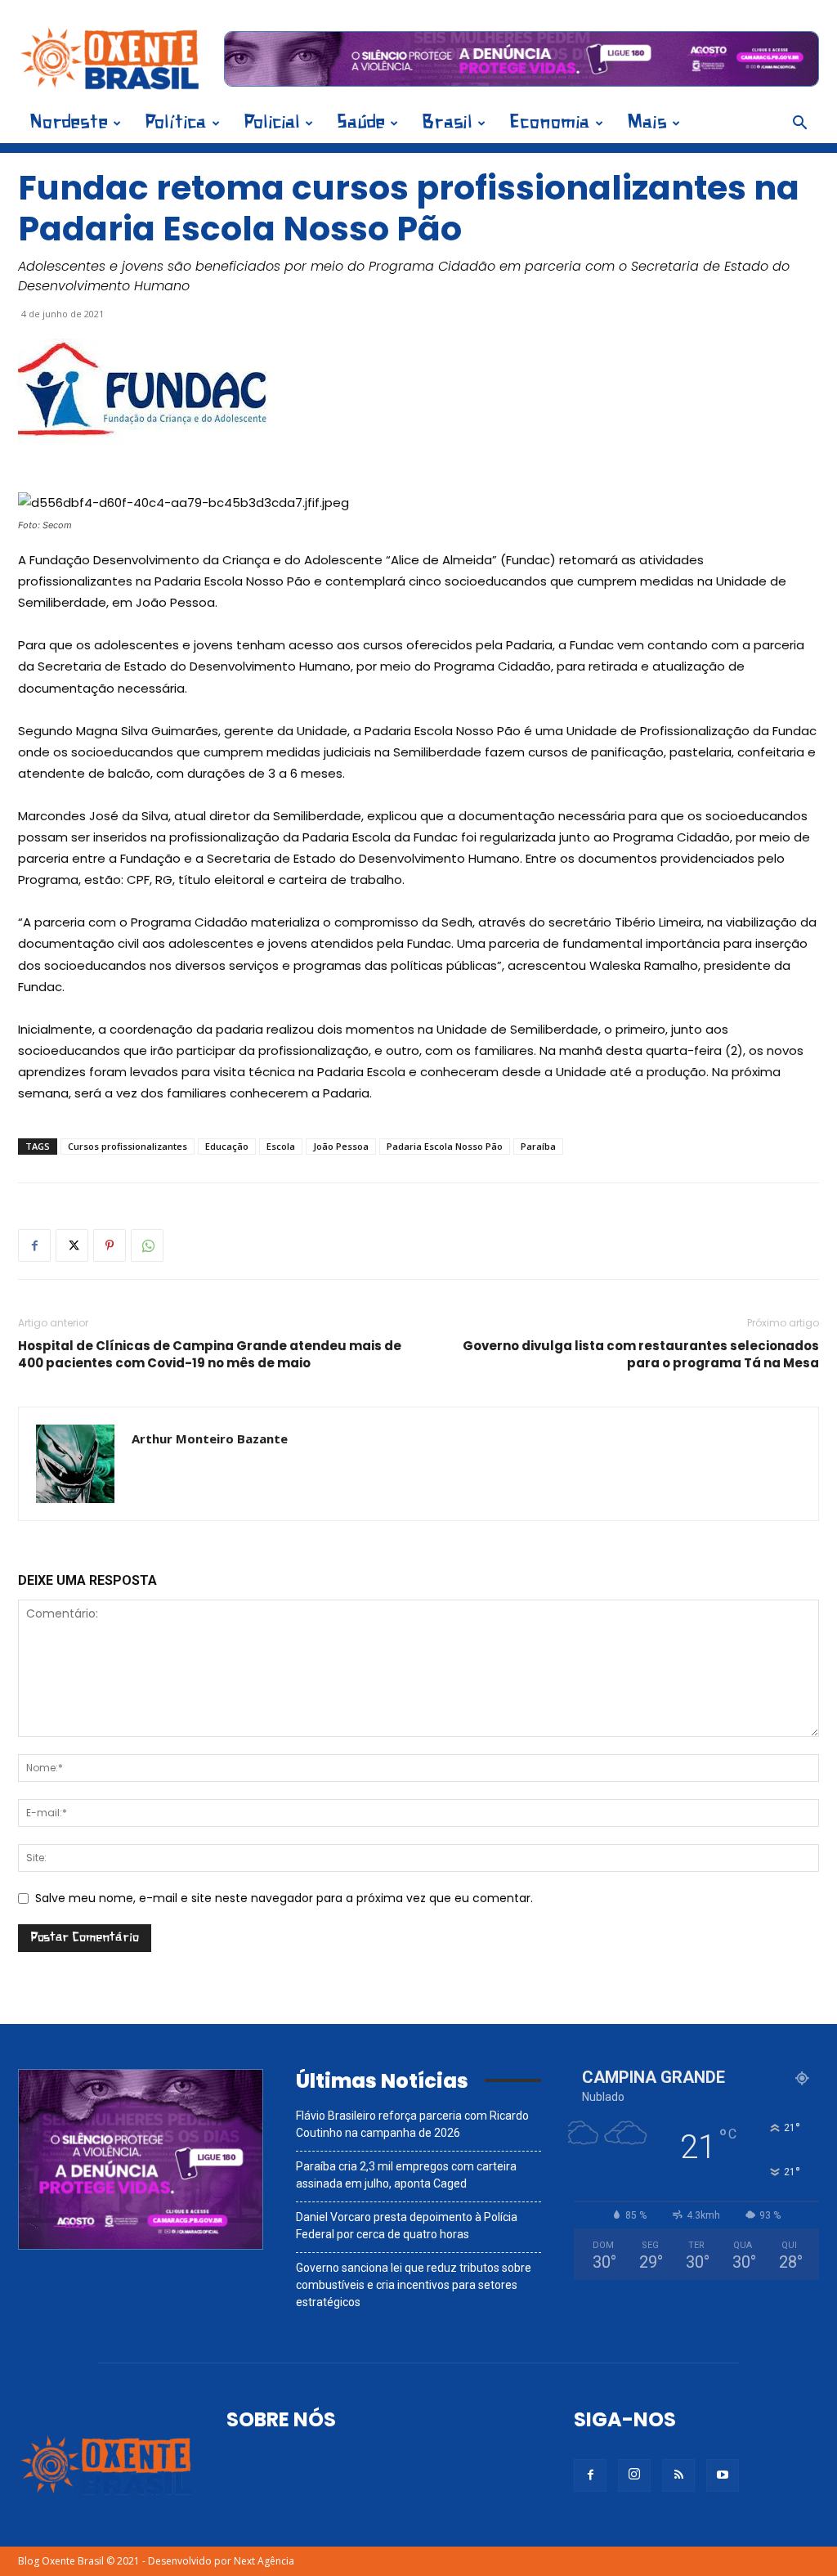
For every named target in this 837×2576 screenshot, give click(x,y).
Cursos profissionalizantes (128, 1146)
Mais (647, 123)
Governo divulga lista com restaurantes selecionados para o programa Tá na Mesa (641, 1354)
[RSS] (678, 2475)
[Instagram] (634, 2475)
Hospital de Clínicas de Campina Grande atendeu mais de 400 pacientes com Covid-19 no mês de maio (210, 1354)
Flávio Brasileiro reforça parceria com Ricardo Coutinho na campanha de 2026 (412, 2124)
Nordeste (69, 123)
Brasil (447, 123)
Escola (281, 1146)
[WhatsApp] (147, 1245)
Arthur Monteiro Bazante (210, 1438)
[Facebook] (34, 1245)
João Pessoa (341, 1146)
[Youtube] (723, 2475)
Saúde (361, 123)
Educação (227, 1146)
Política (176, 123)
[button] (799, 125)
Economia (550, 123)
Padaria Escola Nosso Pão (445, 1146)
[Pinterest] (110, 1245)
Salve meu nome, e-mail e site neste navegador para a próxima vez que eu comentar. (284, 1898)
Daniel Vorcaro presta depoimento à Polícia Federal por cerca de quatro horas (407, 2226)
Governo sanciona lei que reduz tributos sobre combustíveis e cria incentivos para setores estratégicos (414, 2285)
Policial (272, 123)
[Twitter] (72, 1245)
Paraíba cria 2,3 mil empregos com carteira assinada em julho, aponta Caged (406, 2175)
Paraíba (538, 1146)
